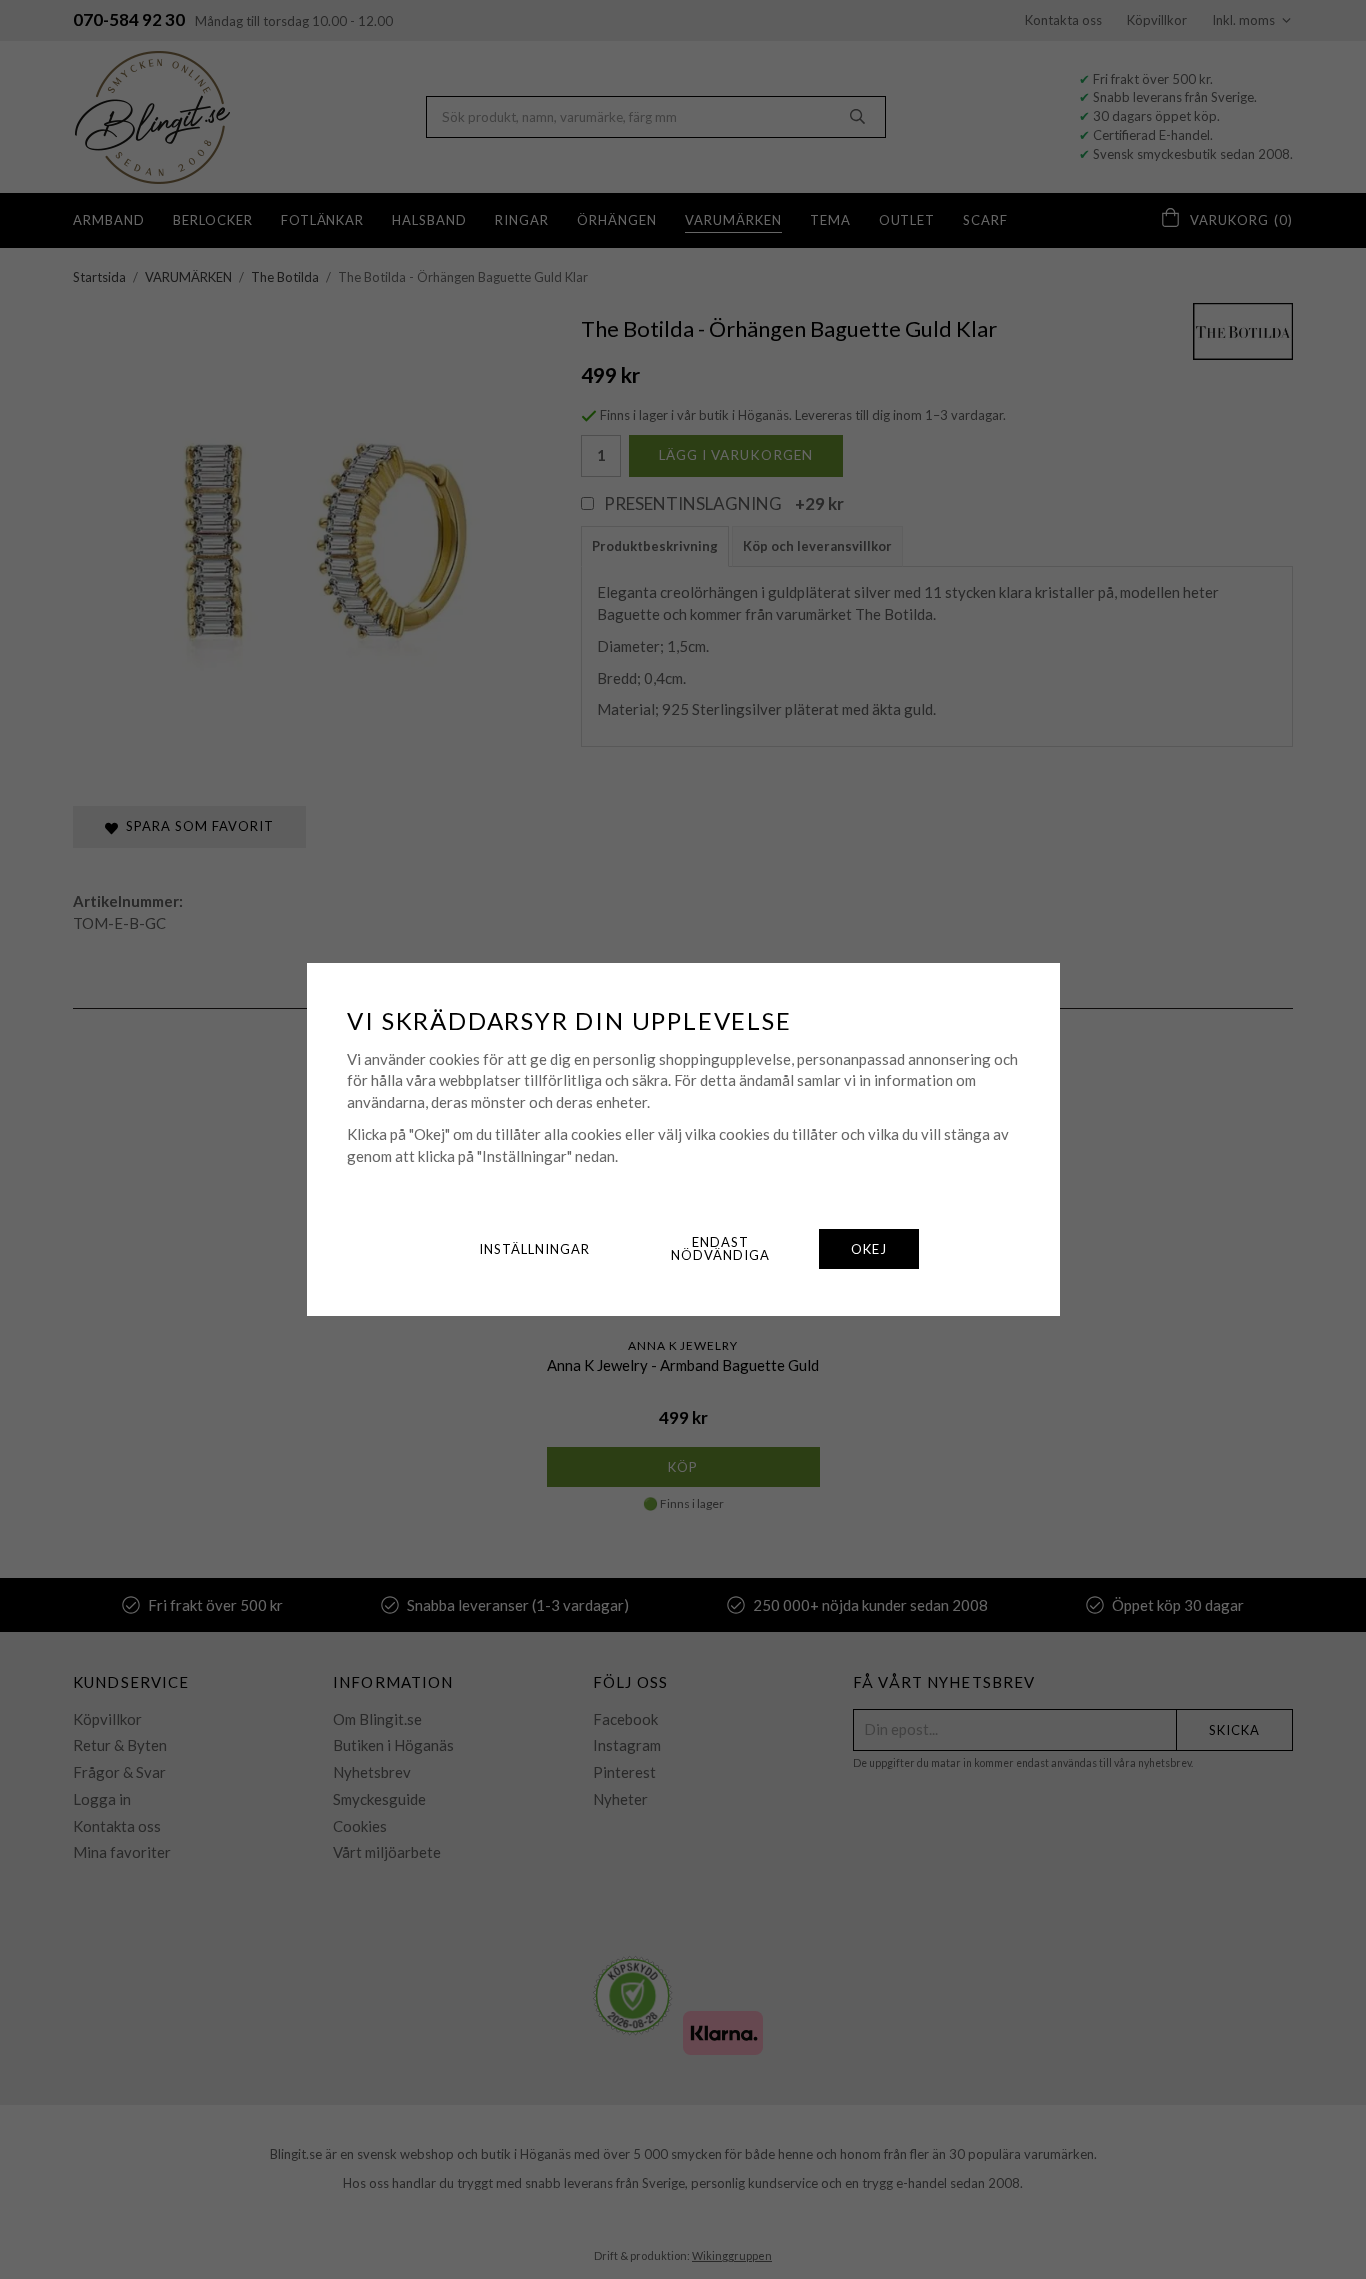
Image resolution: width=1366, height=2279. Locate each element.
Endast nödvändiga (720, 1248)
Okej (869, 1249)
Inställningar (534, 1249)
